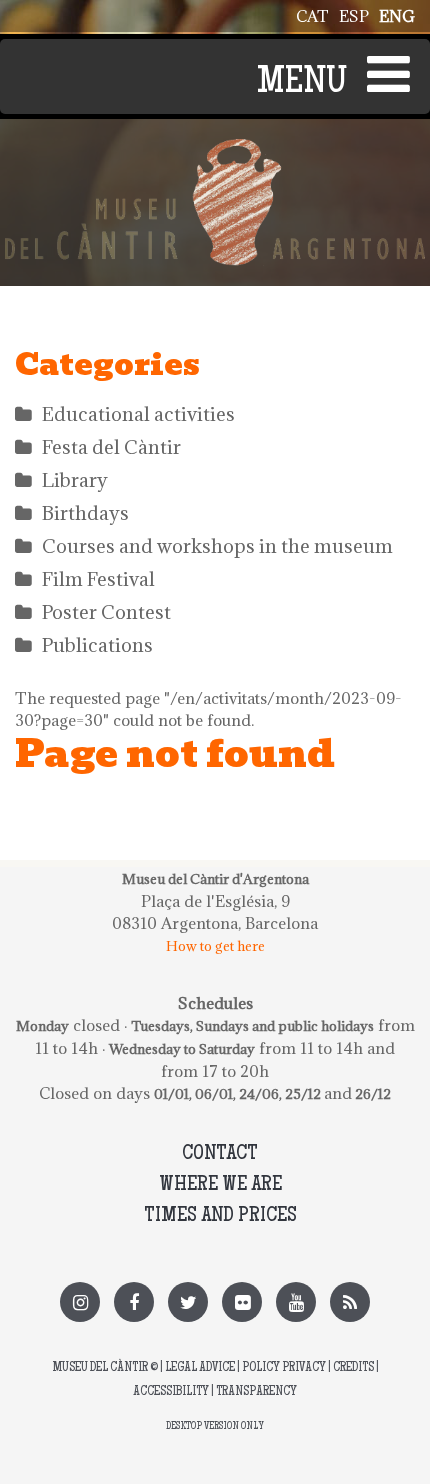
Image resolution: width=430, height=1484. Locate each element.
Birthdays (85, 513)
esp (354, 16)
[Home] (215, 150)
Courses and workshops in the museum (217, 546)
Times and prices (220, 1216)
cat (312, 16)
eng (397, 16)
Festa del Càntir (111, 447)
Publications (97, 645)
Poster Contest (106, 612)
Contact (220, 1154)
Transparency (256, 1392)
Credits (353, 1368)
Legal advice (200, 1368)
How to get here (215, 946)
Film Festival (98, 579)
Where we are (220, 1185)
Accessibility (171, 1392)
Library (75, 480)
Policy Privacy (284, 1368)
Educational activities (138, 414)
